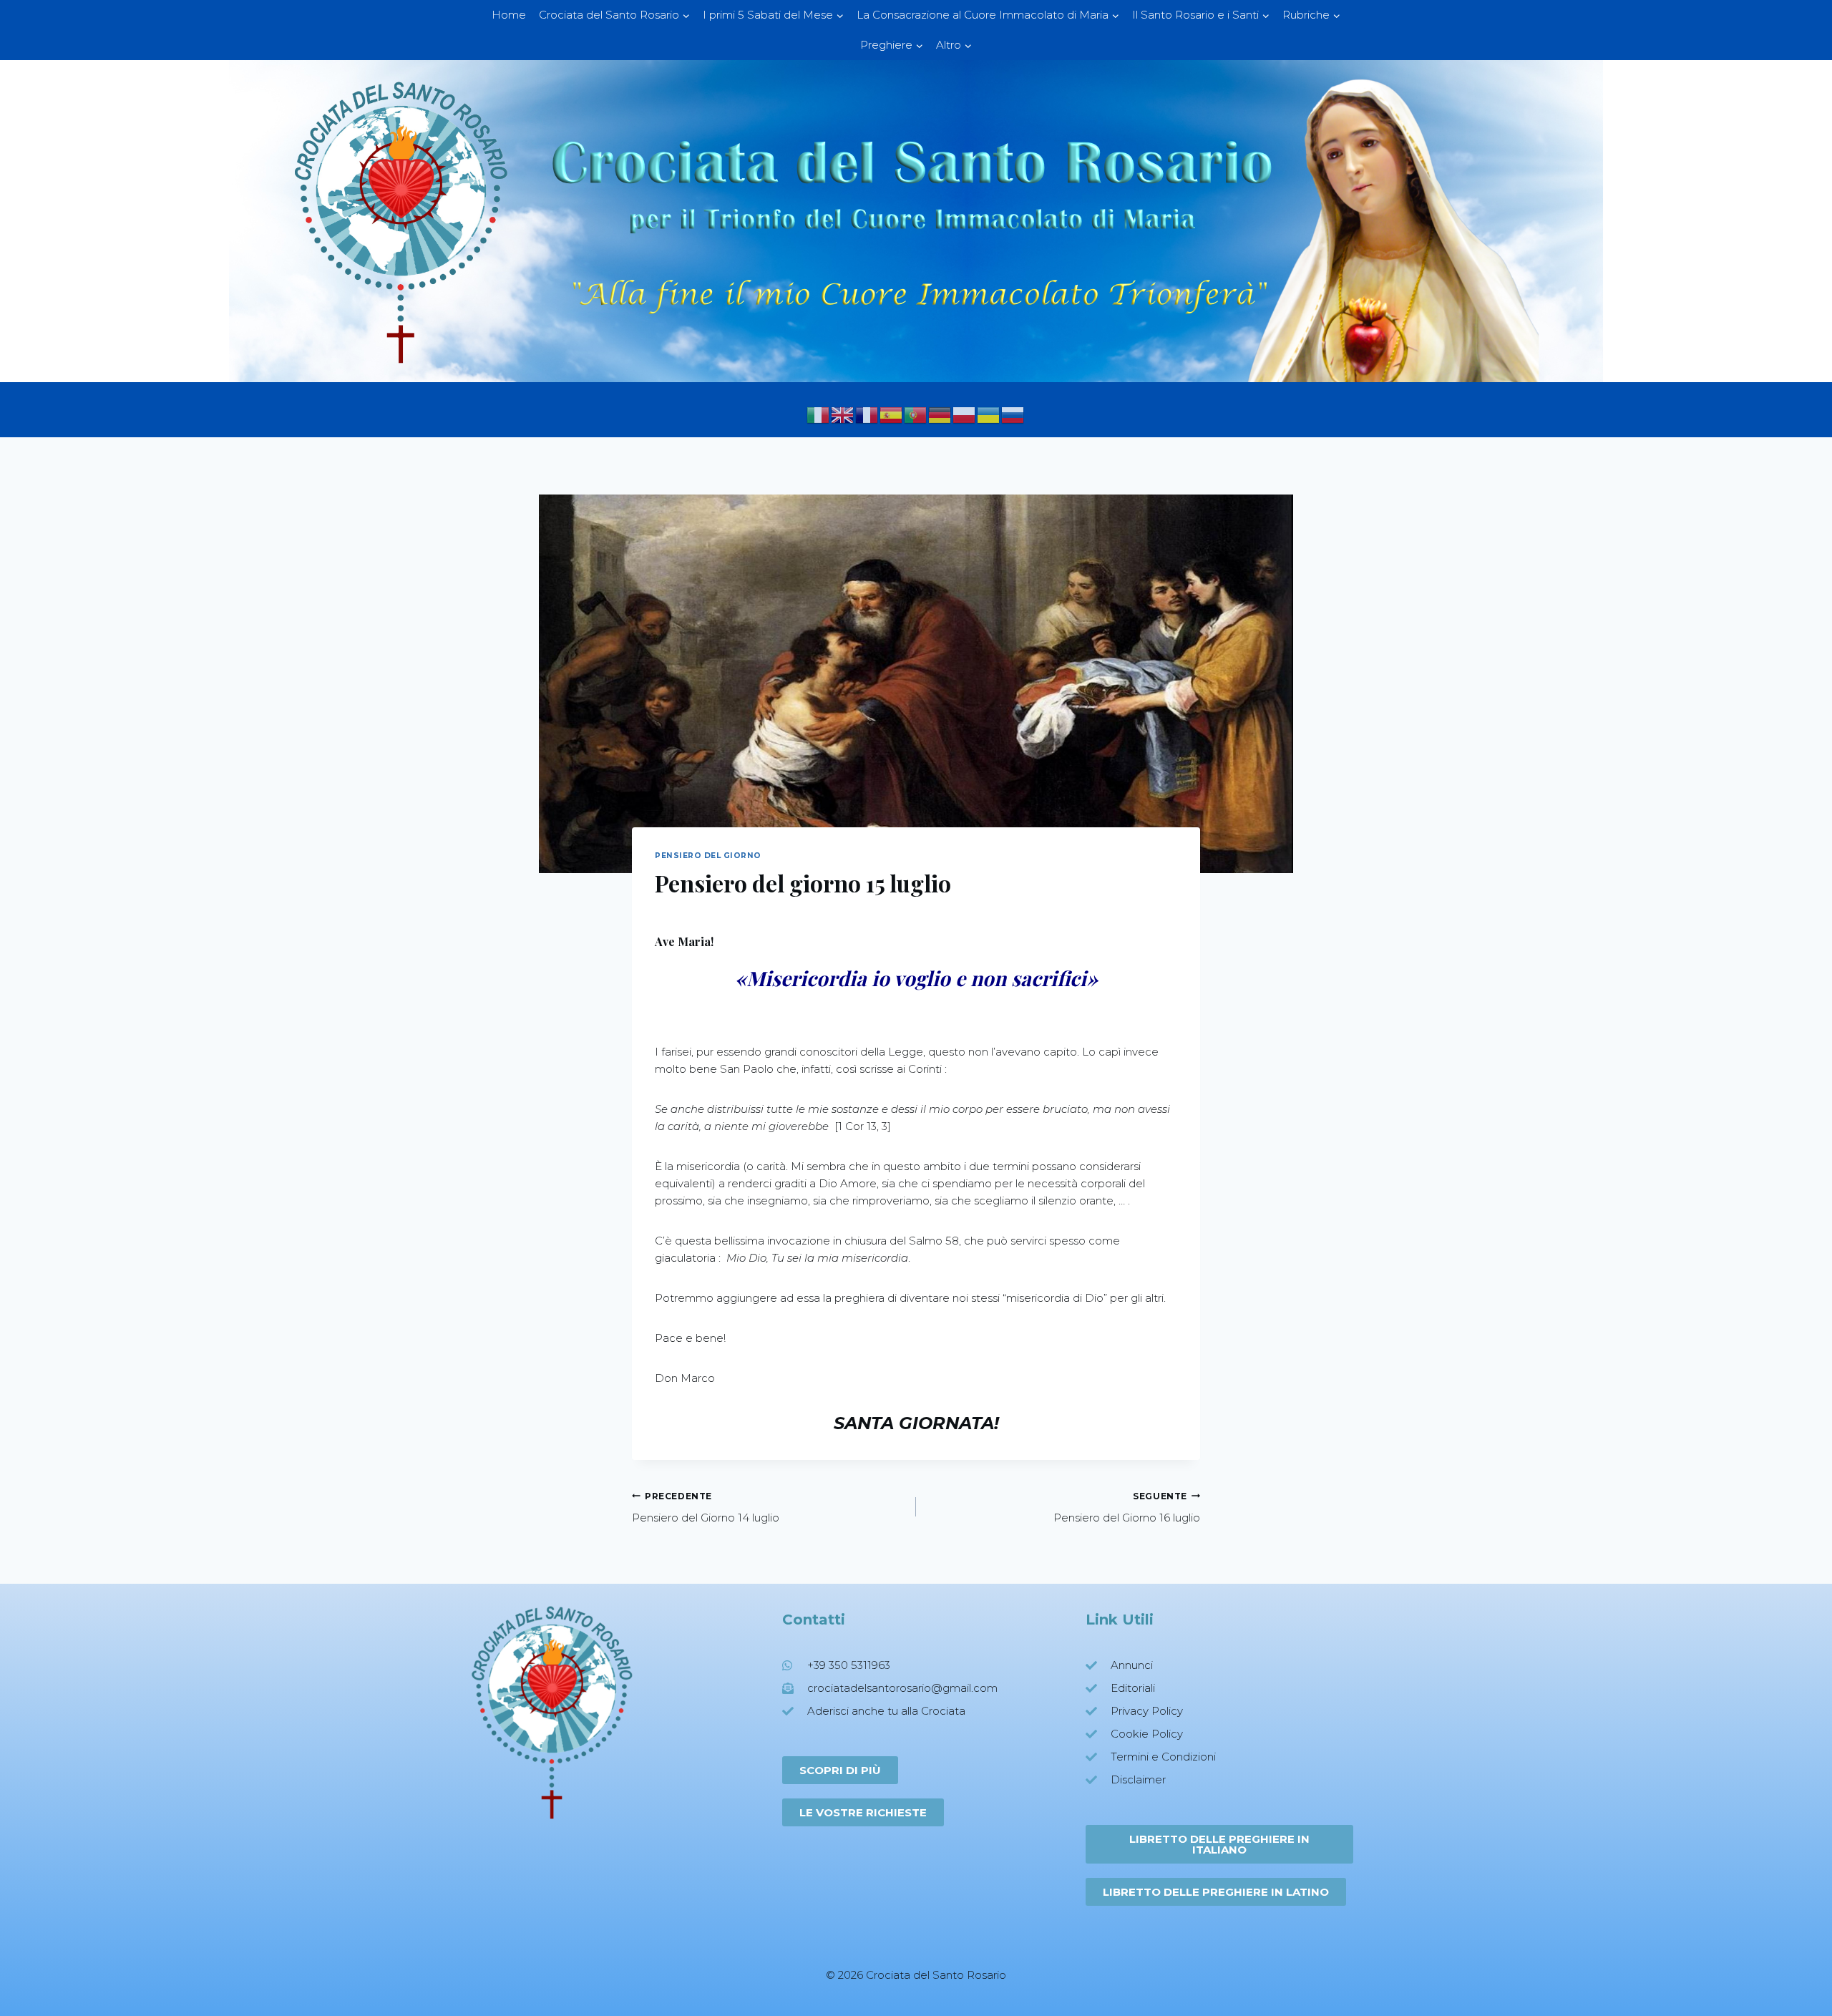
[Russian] (1013, 414)
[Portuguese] (916, 414)
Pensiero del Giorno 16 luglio (1127, 1508)
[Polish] (965, 414)
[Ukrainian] (989, 414)
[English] (843, 414)
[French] (867, 414)
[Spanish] (892, 414)
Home (509, 15)
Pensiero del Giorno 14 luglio (706, 1508)
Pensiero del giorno (708, 856)
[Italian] (819, 414)
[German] (940, 414)
